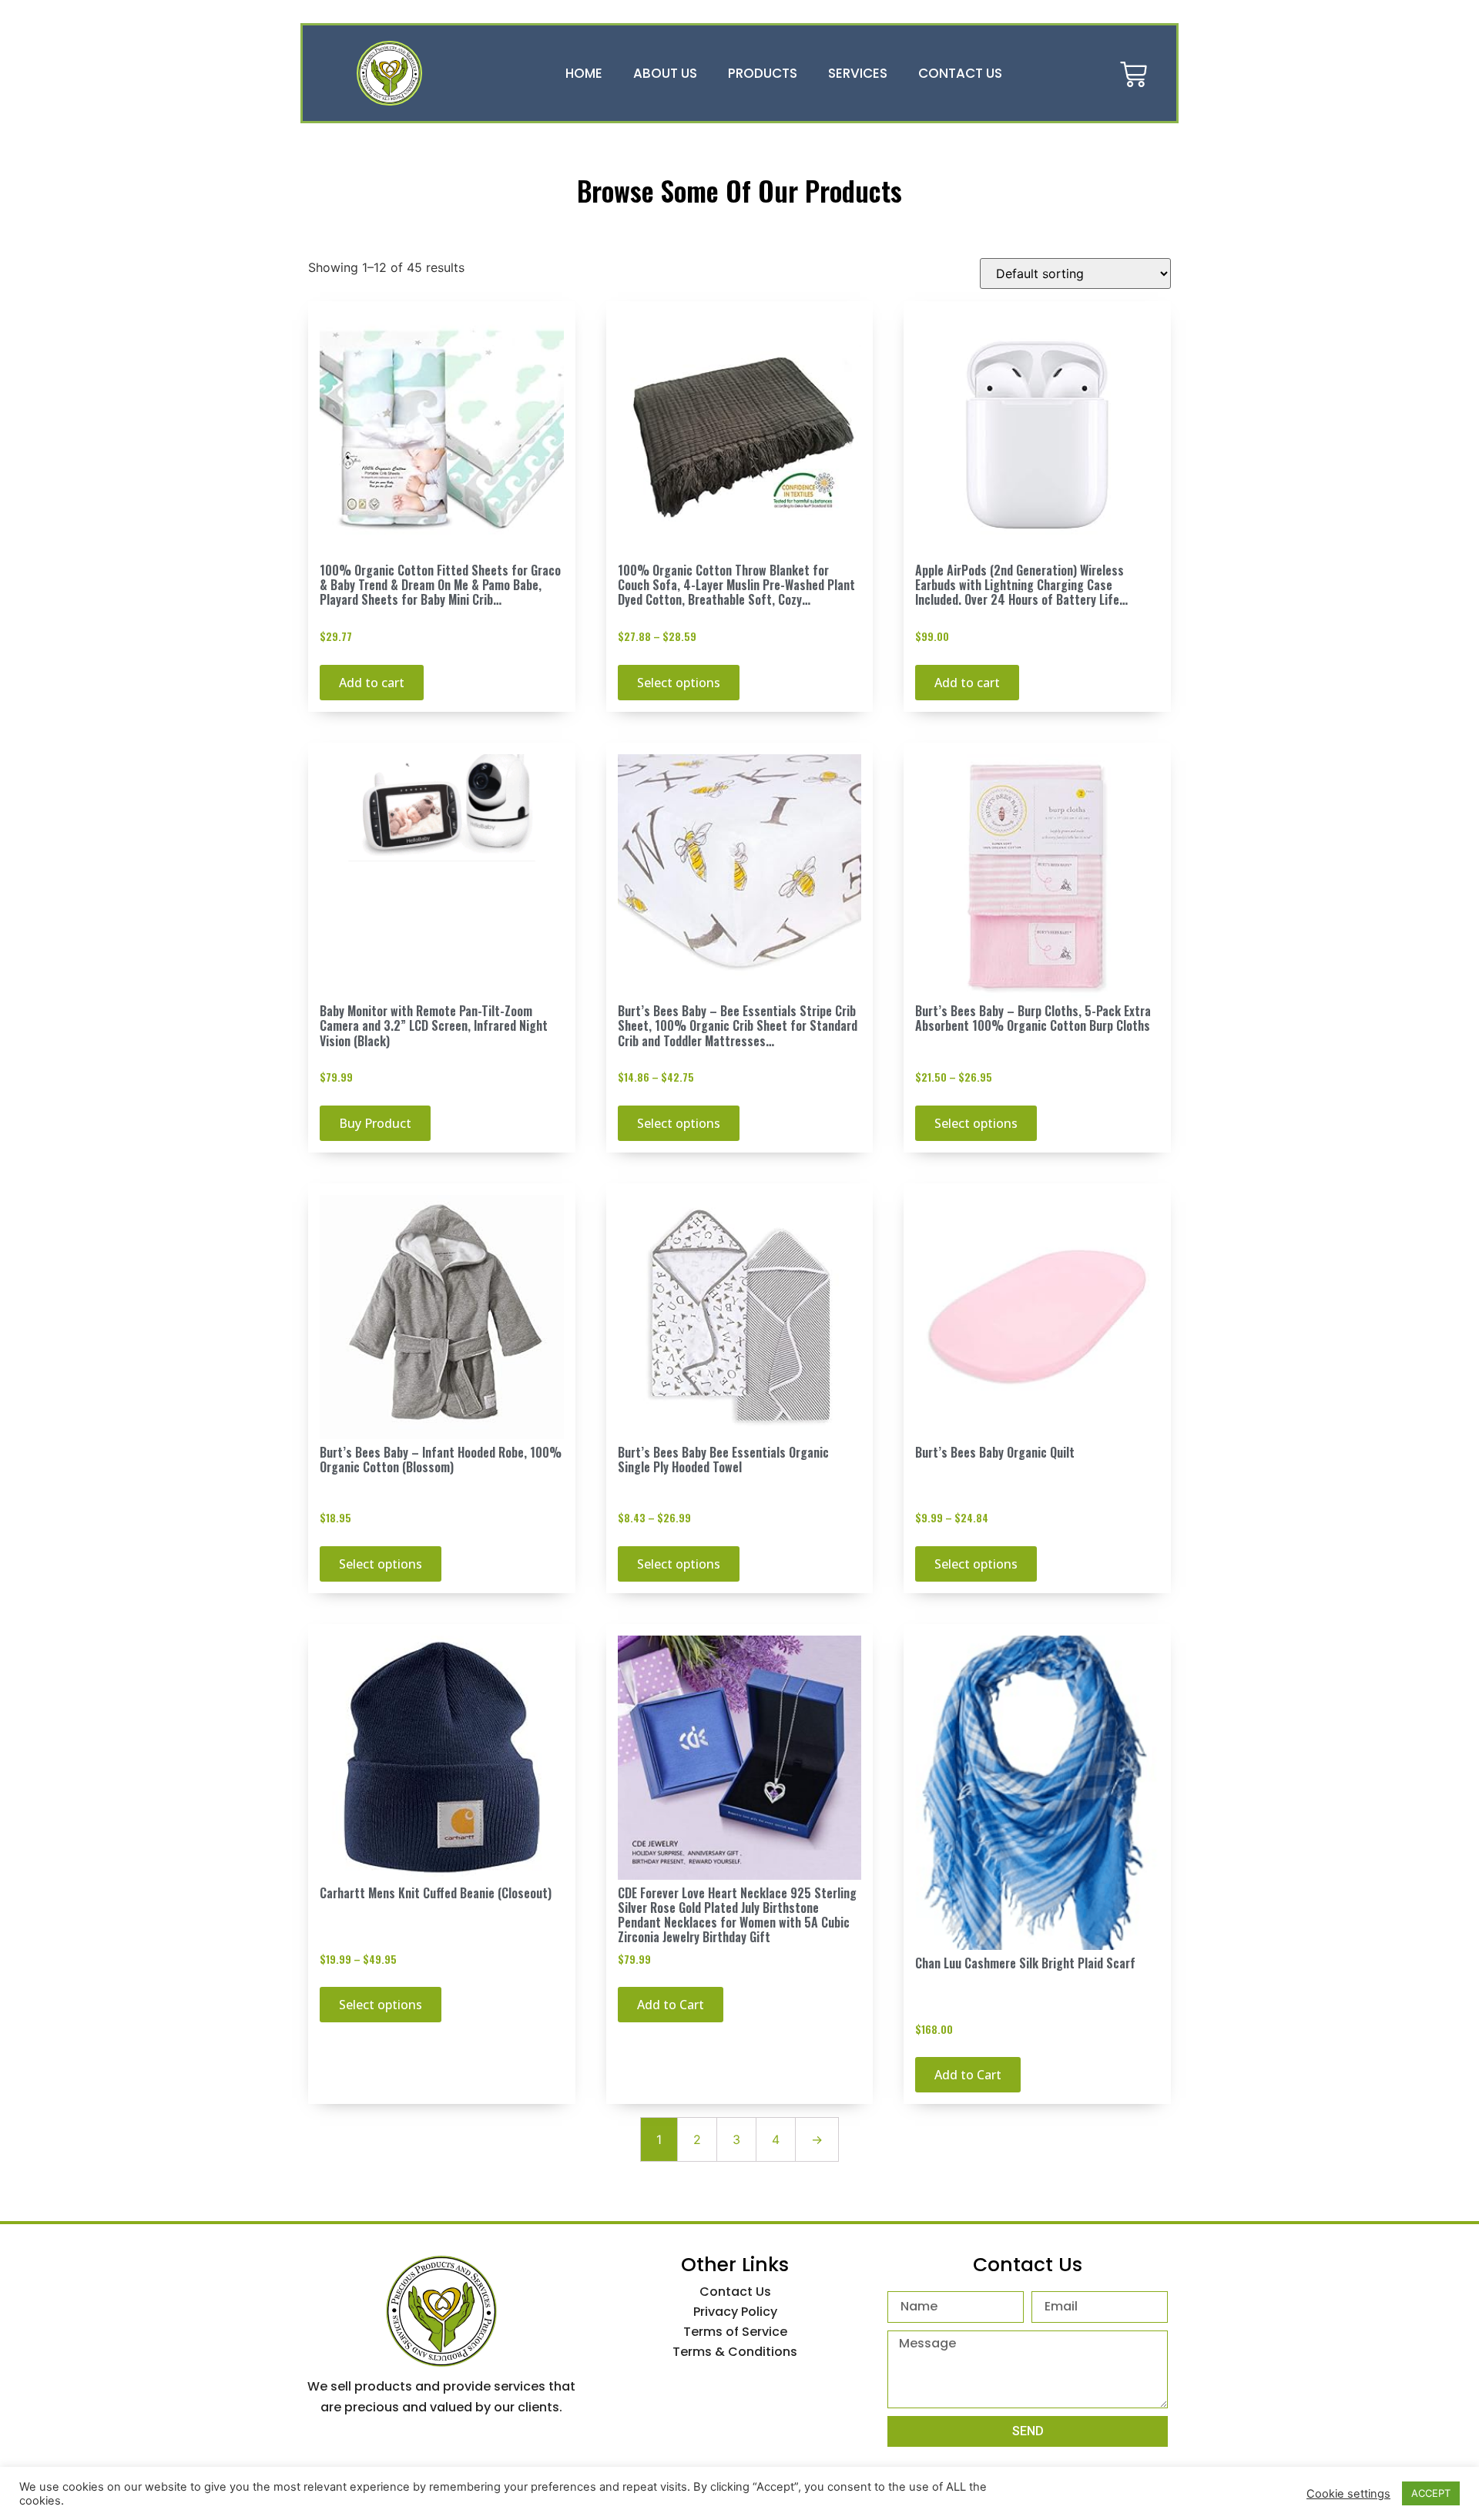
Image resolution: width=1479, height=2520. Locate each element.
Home (584, 73)
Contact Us (960, 73)
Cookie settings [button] (1348, 2494)
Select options (679, 683)
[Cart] (1134, 73)
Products (763, 73)
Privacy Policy (735, 2312)
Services (858, 73)
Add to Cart (671, 2005)
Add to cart (372, 683)
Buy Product (375, 1123)
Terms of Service (735, 2332)
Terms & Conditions (735, 2352)
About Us (665, 73)
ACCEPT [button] (1431, 2493)
